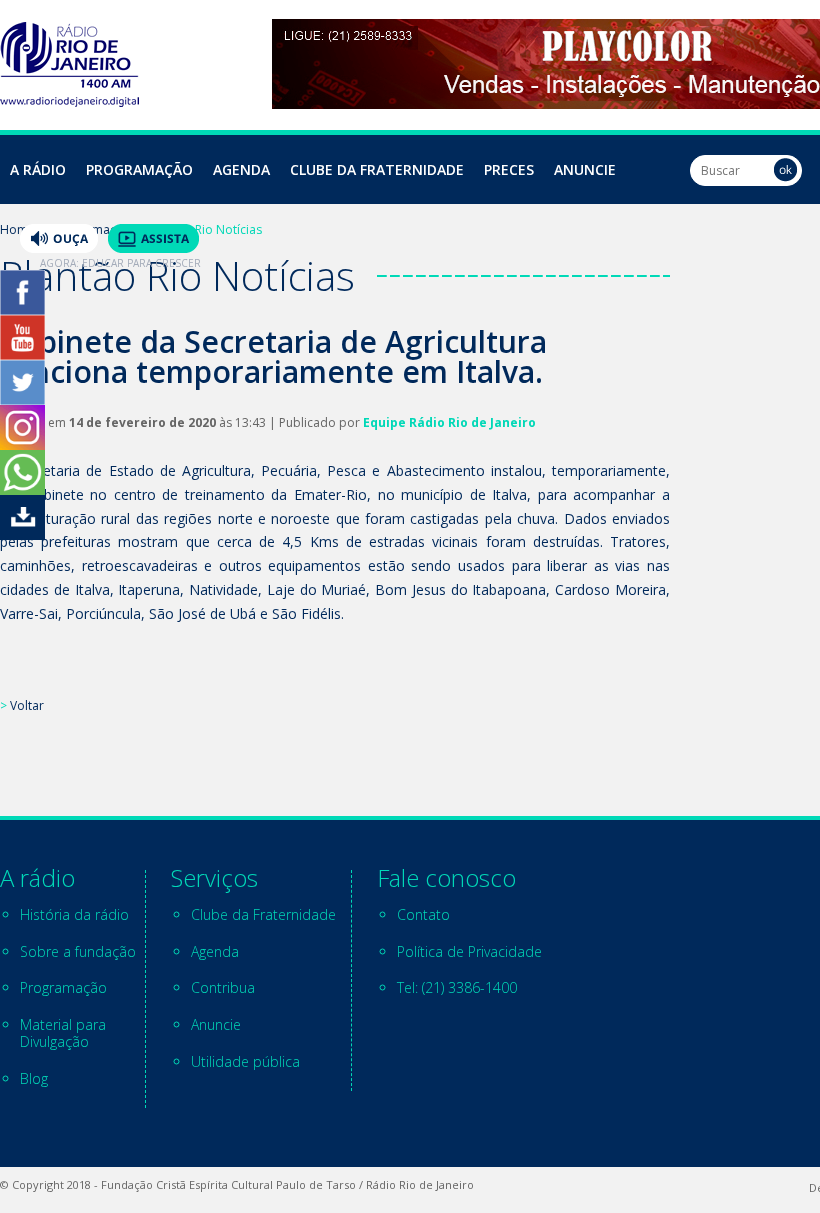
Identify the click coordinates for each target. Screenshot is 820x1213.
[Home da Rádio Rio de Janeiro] (69, 101)
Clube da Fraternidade (377, 169)
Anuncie (585, 169)
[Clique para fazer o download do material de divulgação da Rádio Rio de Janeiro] (22, 534)
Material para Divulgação (63, 1033)
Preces (509, 169)
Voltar (27, 705)
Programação (139, 169)
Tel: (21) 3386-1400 (457, 987)
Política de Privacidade (469, 951)
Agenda (241, 169)
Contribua (223, 987)
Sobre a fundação (78, 951)
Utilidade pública (245, 1061)
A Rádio (38, 169)
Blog (34, 1078)
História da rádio (74, 914)
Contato (423, 914)
